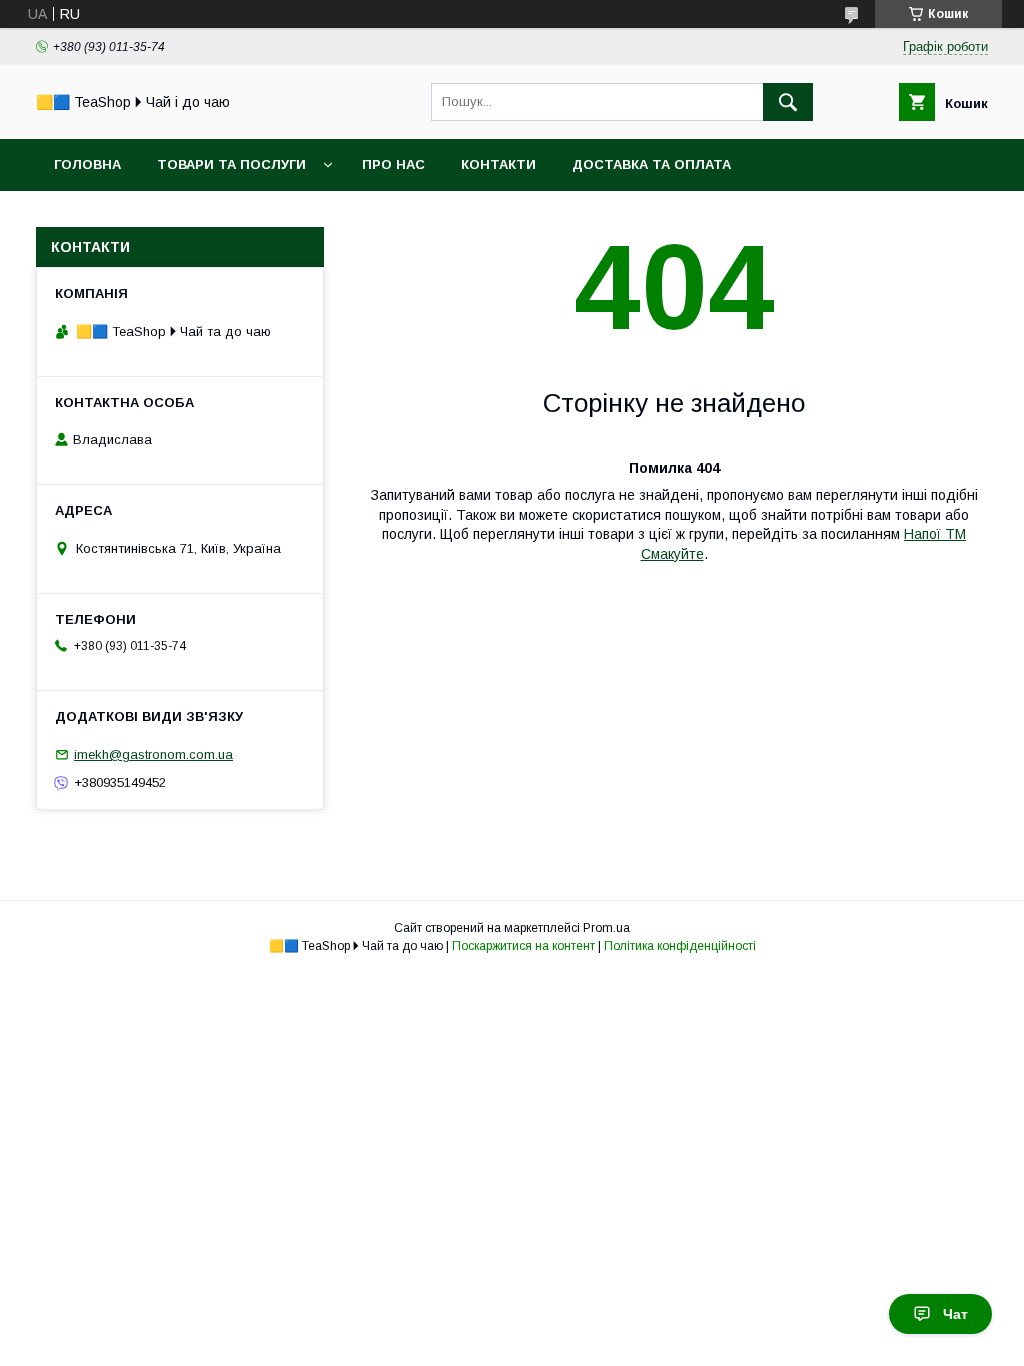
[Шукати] (788, 102)
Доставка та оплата (651, 164)
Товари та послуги (231, 164)
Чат (955, 1314)
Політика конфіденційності (680, 946)
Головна (87, 164)
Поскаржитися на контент (523, 946)
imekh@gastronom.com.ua (153, 754)
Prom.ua (606, 928)
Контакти (498, 164)
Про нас (393, 164)
